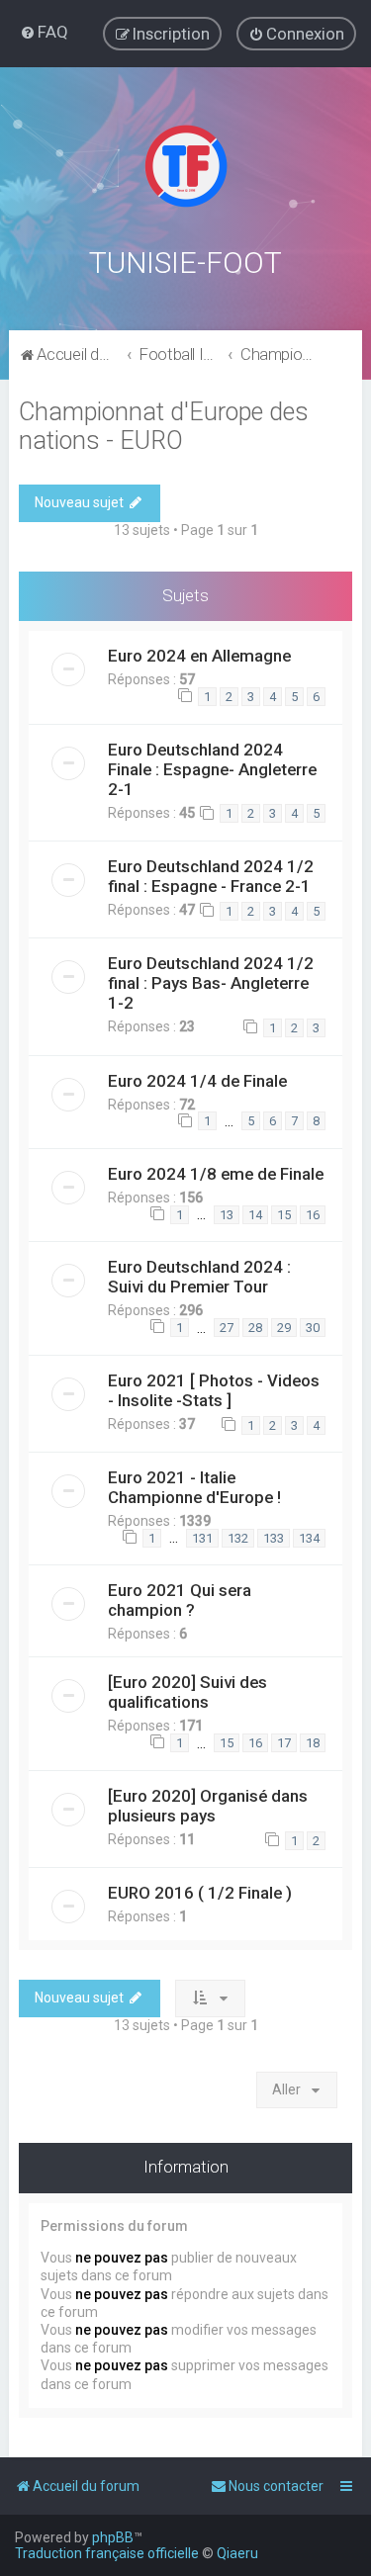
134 (309, 1538)
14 (255, 1215)
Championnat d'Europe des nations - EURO (164, 426)
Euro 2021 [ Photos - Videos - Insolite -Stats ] (214, 1390)
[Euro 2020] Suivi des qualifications (187, 1692)
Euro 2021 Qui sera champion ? (180, 1600)
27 (227, 1328)
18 (313, 1743)
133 (274, 1538)
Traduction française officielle (107, 2553)
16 (313, 1215)
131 (202, 1538)
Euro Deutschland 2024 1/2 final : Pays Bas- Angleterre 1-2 (211, 983)
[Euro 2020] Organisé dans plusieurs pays (208, 1806)
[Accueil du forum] (186, 166)
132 (238, 1538)
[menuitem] (44, 32)
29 (284, 1328)
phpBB (113, 2537)
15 (284, 1215)
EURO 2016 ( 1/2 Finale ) (200, 1893)
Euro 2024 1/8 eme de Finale (216, 1174)
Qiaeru (237, 2553)
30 (313, 1328)
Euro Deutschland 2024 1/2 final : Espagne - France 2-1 (211, 876)
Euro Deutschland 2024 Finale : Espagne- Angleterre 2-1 (212, 769)
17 (284, 1743)
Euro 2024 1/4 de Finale (197, 1081)
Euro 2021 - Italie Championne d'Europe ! (194, 1487)
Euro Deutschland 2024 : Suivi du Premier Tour (199, 1277)
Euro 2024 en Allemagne (199, 656)
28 (255, 1328)
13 (227, 1215)
